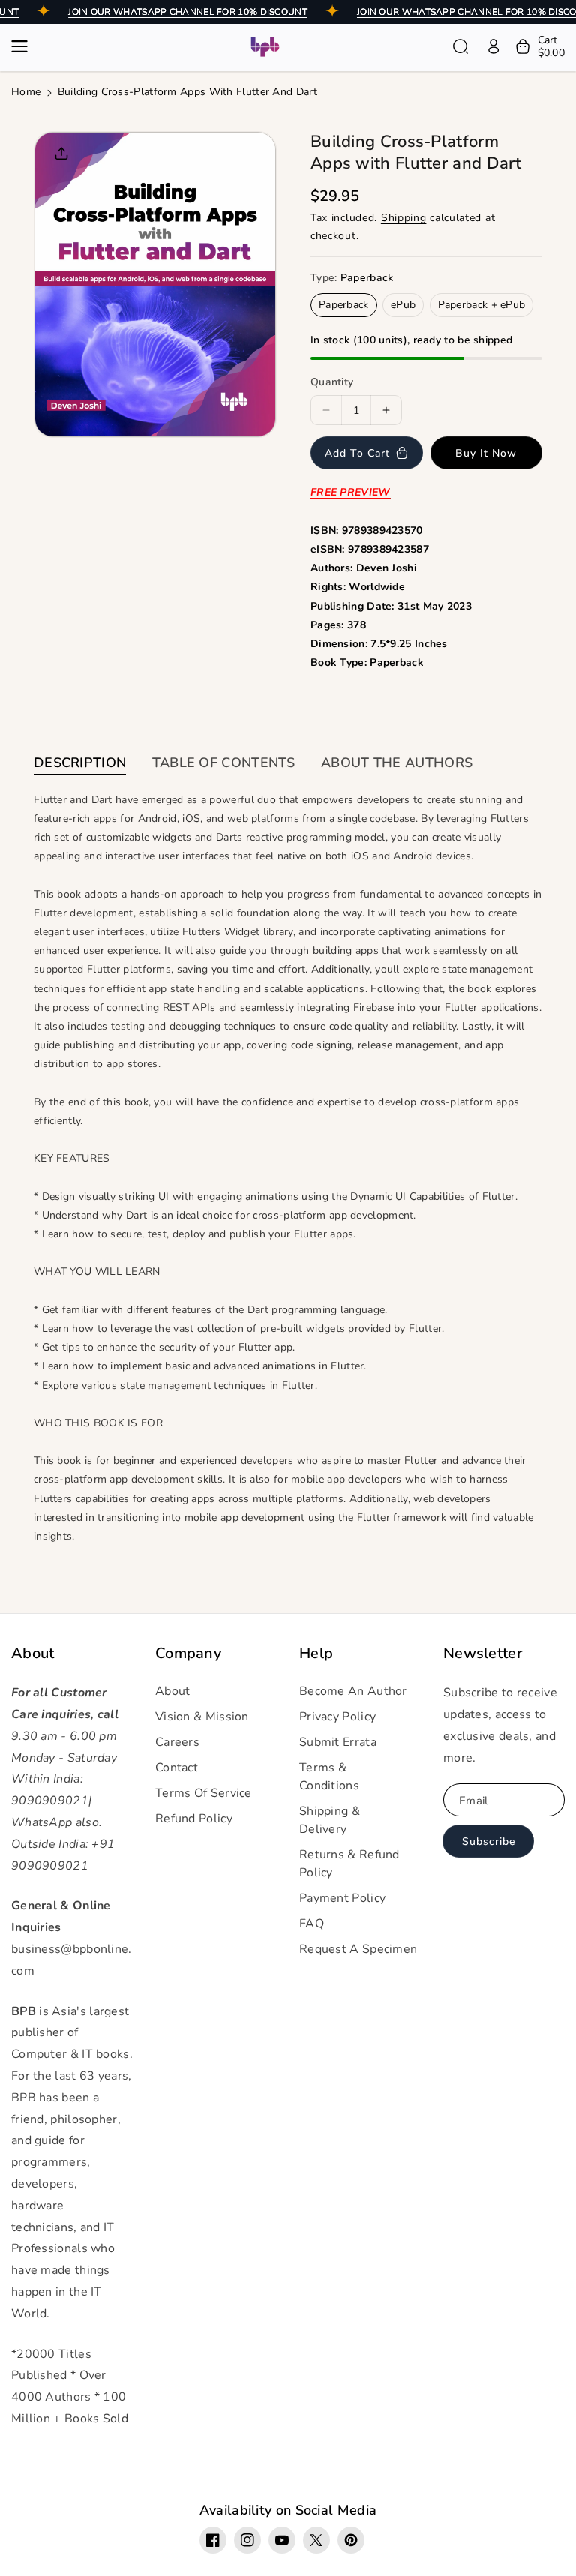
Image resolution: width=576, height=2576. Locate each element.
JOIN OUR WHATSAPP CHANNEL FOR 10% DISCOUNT (188, 12)
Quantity (332, 382)
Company (188, 1654)
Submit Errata (338, 1742)
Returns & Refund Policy (349, 1864)
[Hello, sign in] (493, 46)
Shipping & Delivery (330, 1820)
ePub (403, 305)
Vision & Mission (202, 1717)
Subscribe (489, 1841)
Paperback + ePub (482, 305)
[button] (24, 46)
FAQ (312, 1924)
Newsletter (483, 1654)
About (33, 1654)
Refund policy (194, 1819)
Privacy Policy (337, 1717)
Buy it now (486, 453)
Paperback (344, 305)
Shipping (404, 218)
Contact (177, 1768)
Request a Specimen (358, 1949)
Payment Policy (342, 1898)
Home (26, 92)
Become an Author (353, 1691)
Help (316, 1654)
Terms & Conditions (329, 1777)
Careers (177, 1742)
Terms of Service (204, 1793)
